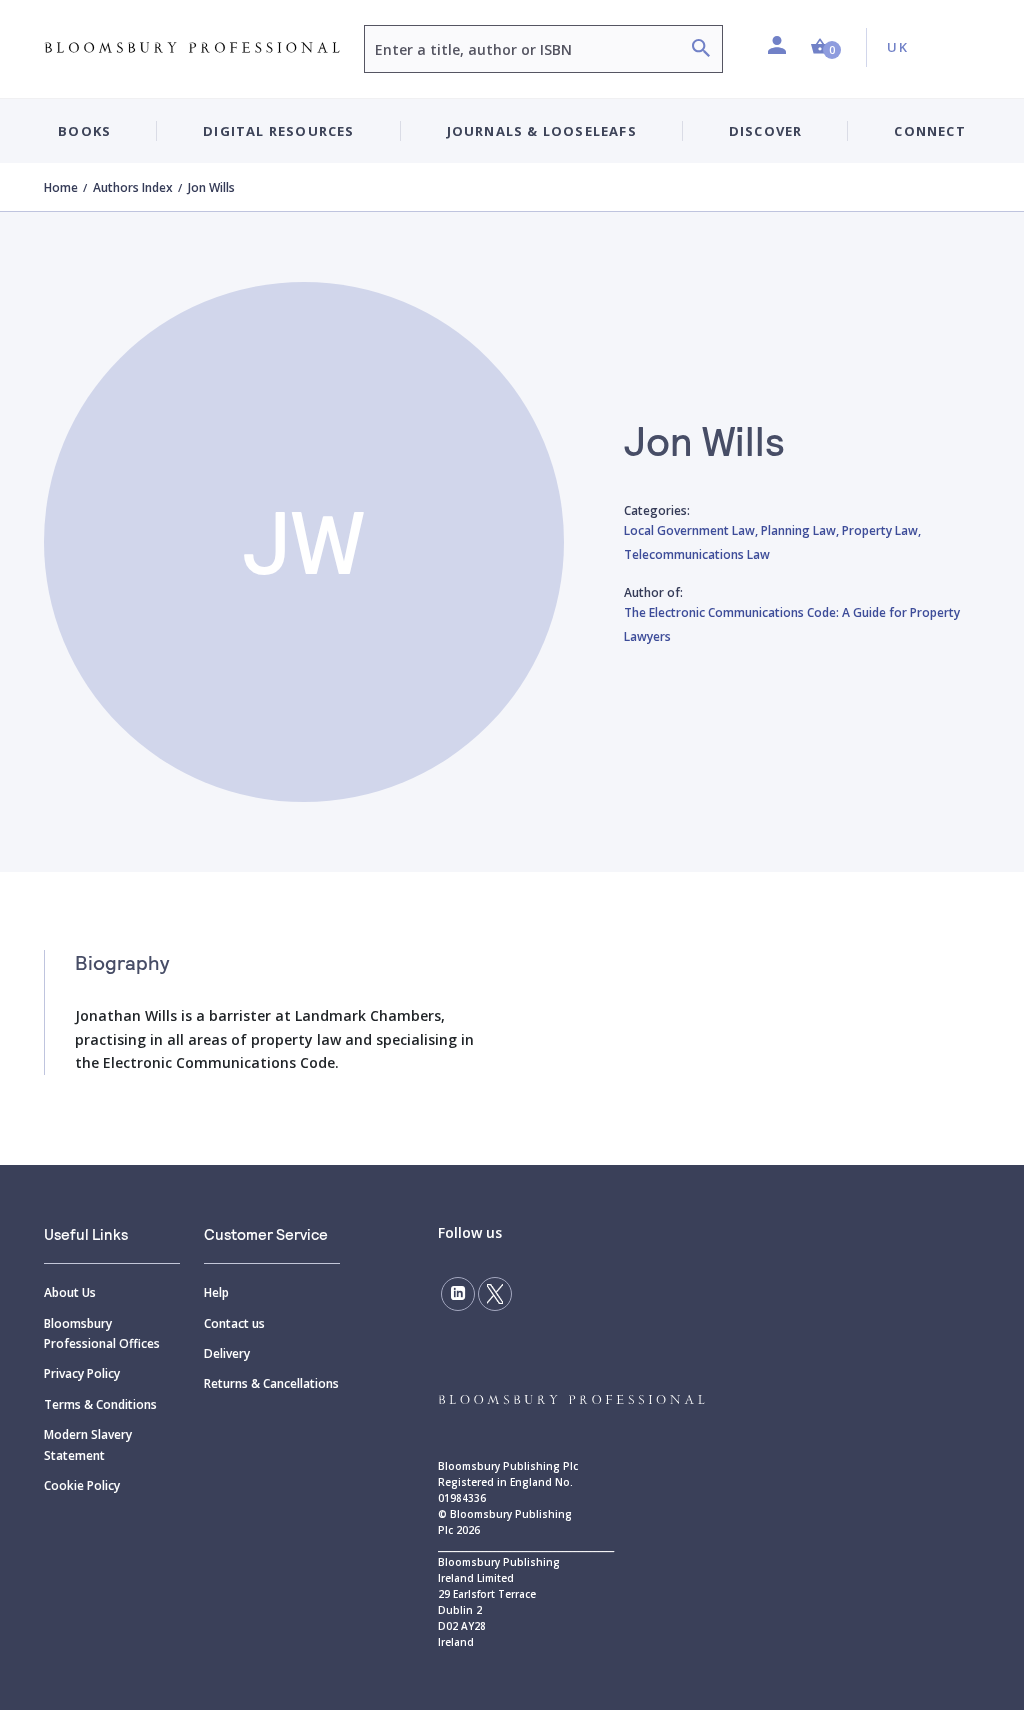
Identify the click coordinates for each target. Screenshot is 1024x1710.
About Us (70, 1292)
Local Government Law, (692, 530)
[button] (826, 47)
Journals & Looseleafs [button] (542, 131)
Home (61, 187)
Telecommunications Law (697, 554)
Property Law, (881, 530)
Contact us (234, 1323)
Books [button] (84, 131)
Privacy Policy (82, 1373)
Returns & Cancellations (271, 1383)
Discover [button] (766, 131)
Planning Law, (801, 530)
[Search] (701, 50)
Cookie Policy (82, 1485)
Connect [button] (929, 131)
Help (216, 1292)
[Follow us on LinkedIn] (458, 1294)
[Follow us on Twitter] (495, 1294)
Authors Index (133, 187)
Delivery (227, 1353)
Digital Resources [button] (278, 131)
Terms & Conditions (100, 1404)
